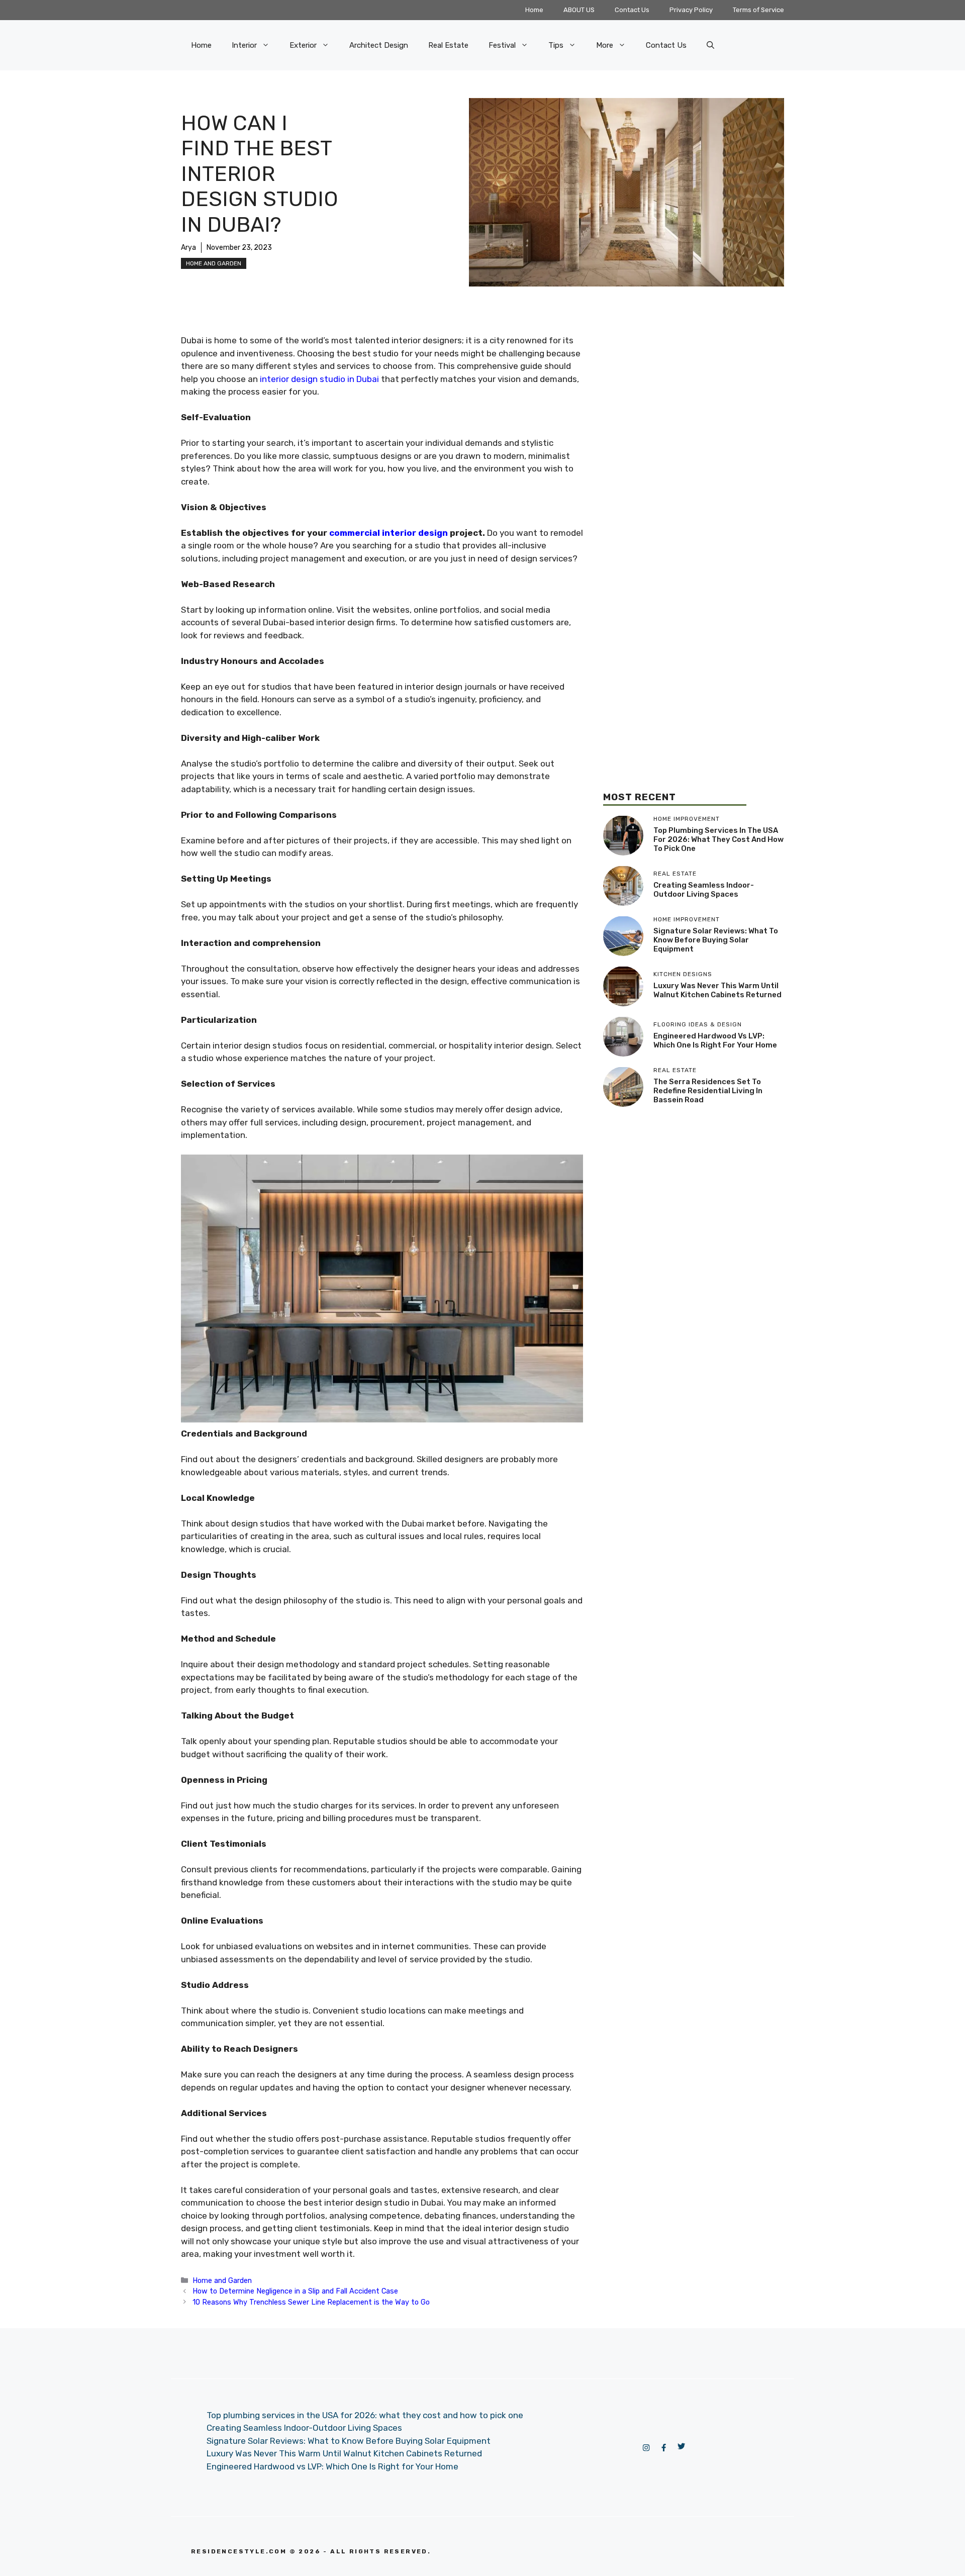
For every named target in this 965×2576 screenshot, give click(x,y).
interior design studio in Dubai (319, 379)
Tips (556, 45)
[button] (710, 45)
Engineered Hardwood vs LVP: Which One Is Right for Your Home (715, 1040)
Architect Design (379, 45)
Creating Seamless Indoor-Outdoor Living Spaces (704, 890)
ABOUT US (579, 10)
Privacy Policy (691, 10)
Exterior (303, 45)
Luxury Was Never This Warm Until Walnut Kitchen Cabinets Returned (717, 990)
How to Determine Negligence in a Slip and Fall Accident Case (295, 2291)
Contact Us (632, 10)
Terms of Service (758, 10)
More (605, 45)
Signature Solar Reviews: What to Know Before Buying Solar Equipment (716, 940)
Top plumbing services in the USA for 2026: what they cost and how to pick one (718, 839)
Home (534, 10)
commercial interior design (389, 533)
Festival (502, 45)
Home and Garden (214, 263)
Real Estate (448, 45)
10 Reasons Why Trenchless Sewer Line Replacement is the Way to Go (311, 2302)
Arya (188, 248)
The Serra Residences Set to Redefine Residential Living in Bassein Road (708, 1091)
